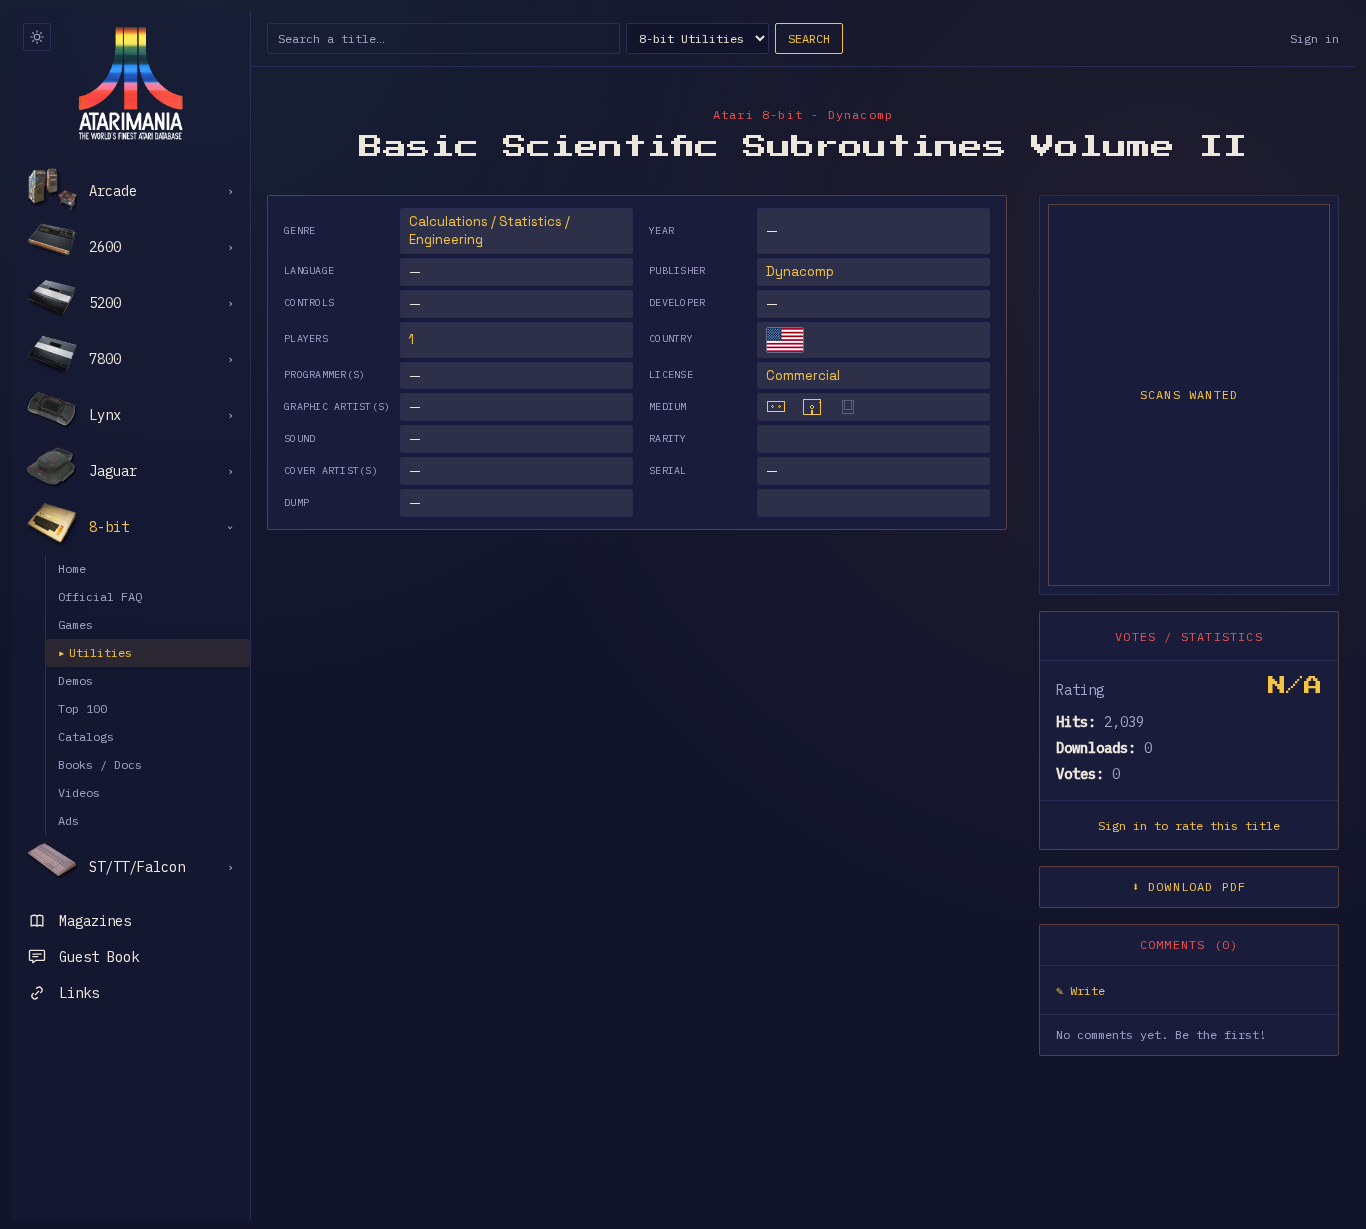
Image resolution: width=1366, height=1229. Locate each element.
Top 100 (82, 708)
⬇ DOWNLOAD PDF (1189, 886)
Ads (68, 820)
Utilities (95, 652)
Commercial (803, 375)
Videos (79, 792)
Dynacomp (800, 271)
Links (79, 993)
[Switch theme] (37, 37)
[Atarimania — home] (130, 83)
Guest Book (99, 957)
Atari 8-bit (758, 114)
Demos (75, 680)
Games (75, 624)
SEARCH (809, 38)
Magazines (95, 921)
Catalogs (86, 736)
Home (72, 568)
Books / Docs (100, 764)
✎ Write (1080, 990)
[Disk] (812, 407)
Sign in (1314, 38)
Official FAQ (100, 596)
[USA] (785, 340)
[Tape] (776, 407)
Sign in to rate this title (1189, 825)
